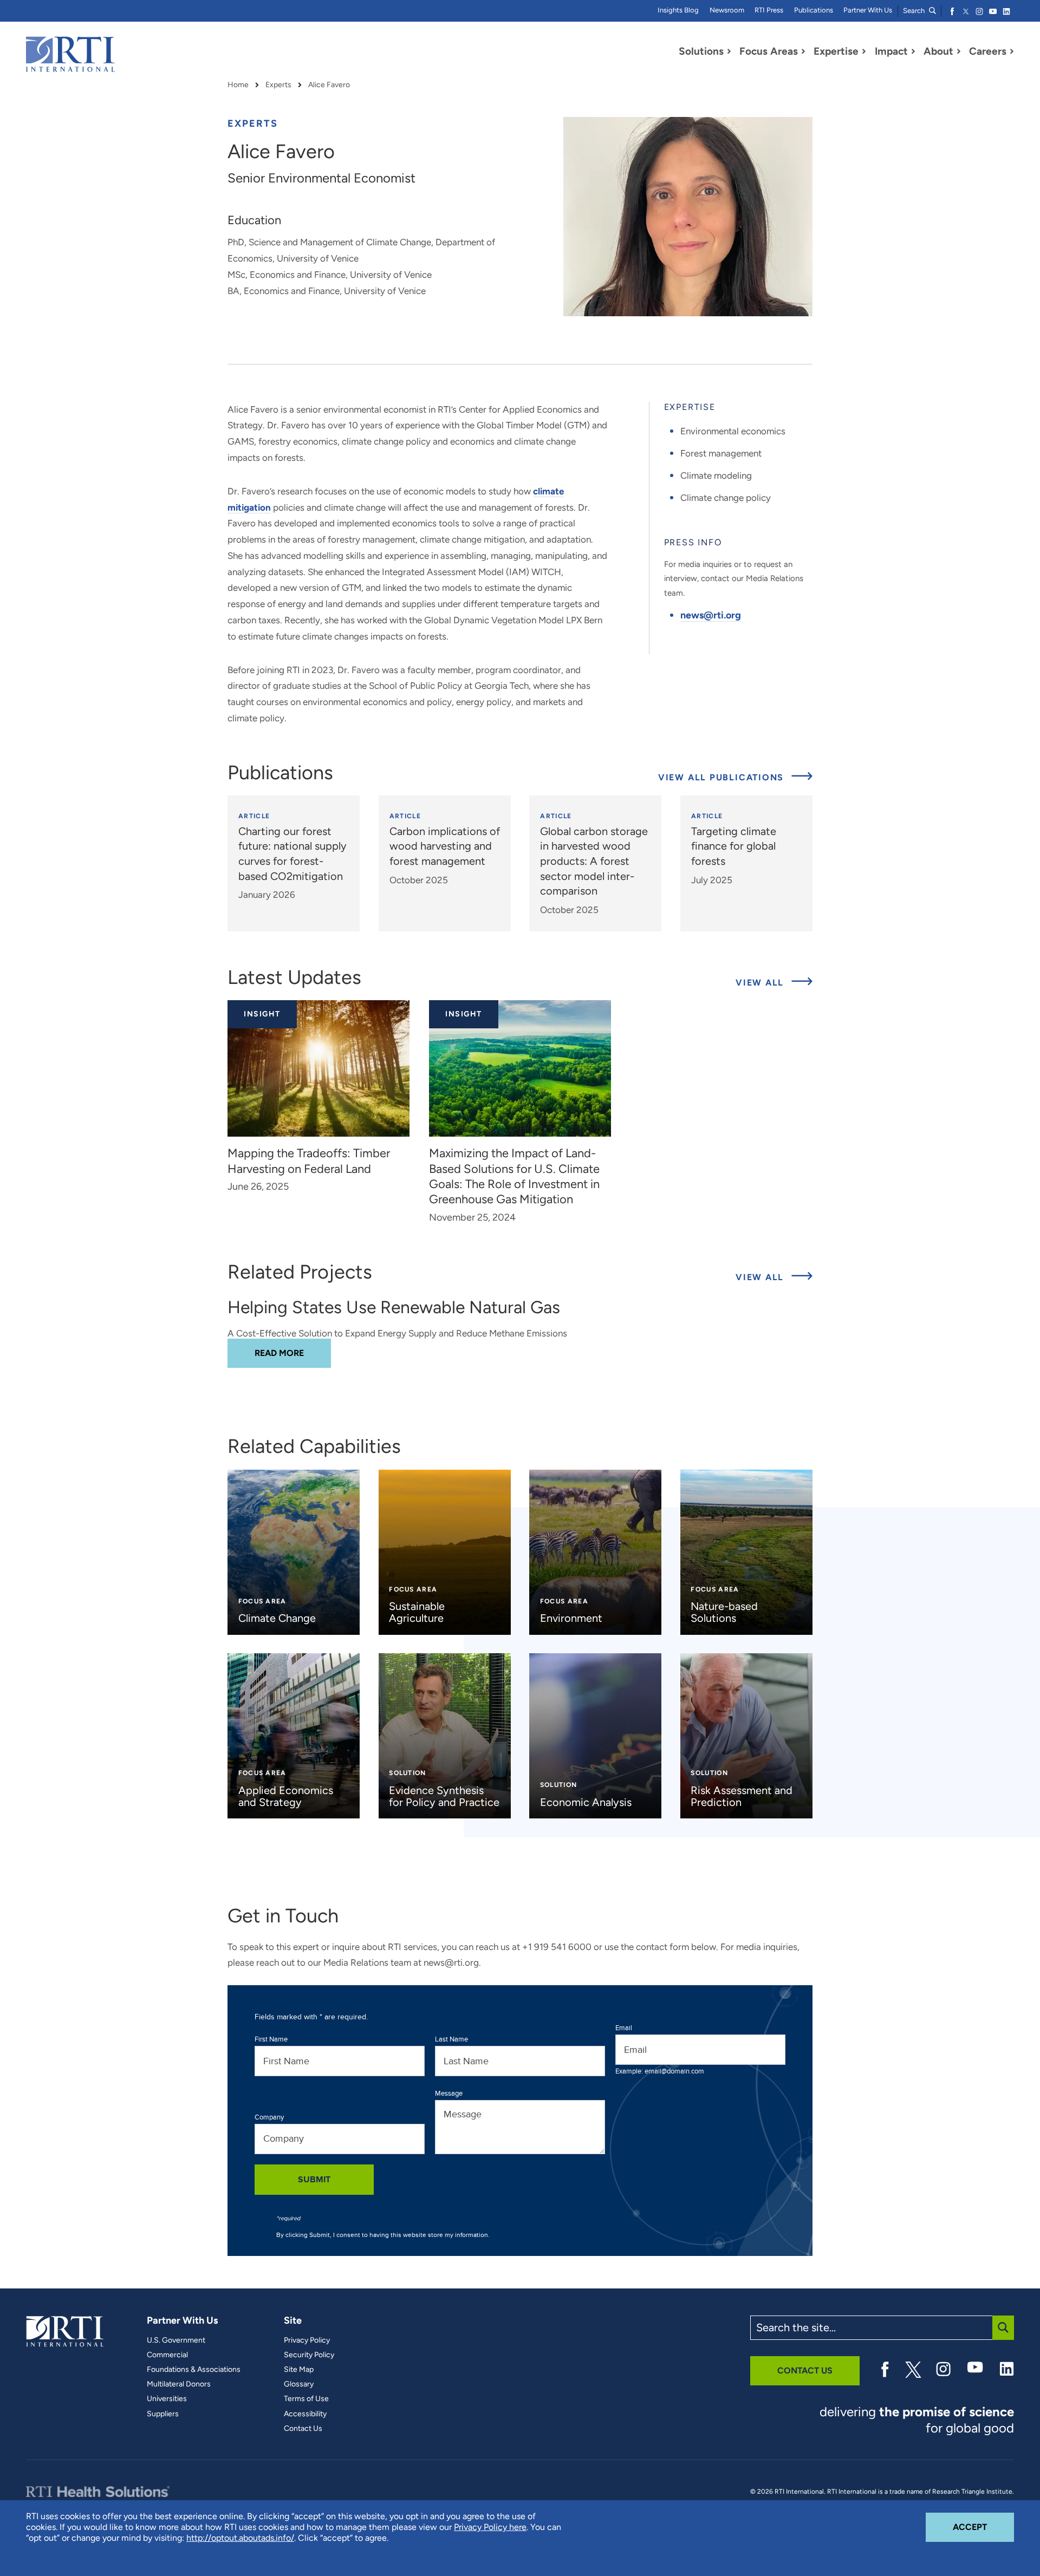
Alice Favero (329, 85)
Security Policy (309, 2355)
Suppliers (163, 2414)
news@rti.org (711, 615)
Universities (167, 2399)
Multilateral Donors (179, 2384)
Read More (293, 1353)
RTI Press (769, 10)
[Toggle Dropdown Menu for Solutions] (729, 51)
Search (915, 11)
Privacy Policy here (490, 2527)
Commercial (167, 2355)
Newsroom (727, 10)
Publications (814, 10)
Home (238, 85)
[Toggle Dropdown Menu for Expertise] (864, 51)
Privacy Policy (307, 2340)
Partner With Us (868, 10)
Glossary (299, 2384)
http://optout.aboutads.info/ (240, 2538)
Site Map (299, 2370)
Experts (278, 85)
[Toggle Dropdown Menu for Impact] (913, 51)
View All (774, 982)
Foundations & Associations (194, 2370)
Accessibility (305, 2414)
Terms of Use (306, 2399)
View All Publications (723, 777)
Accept (983, 2527)
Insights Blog (678, 10)
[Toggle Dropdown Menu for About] (959, 51)
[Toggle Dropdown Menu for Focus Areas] (803, 51)
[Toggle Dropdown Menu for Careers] (1012, 51)
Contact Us (303, 2429)
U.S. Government (176, 2340)
